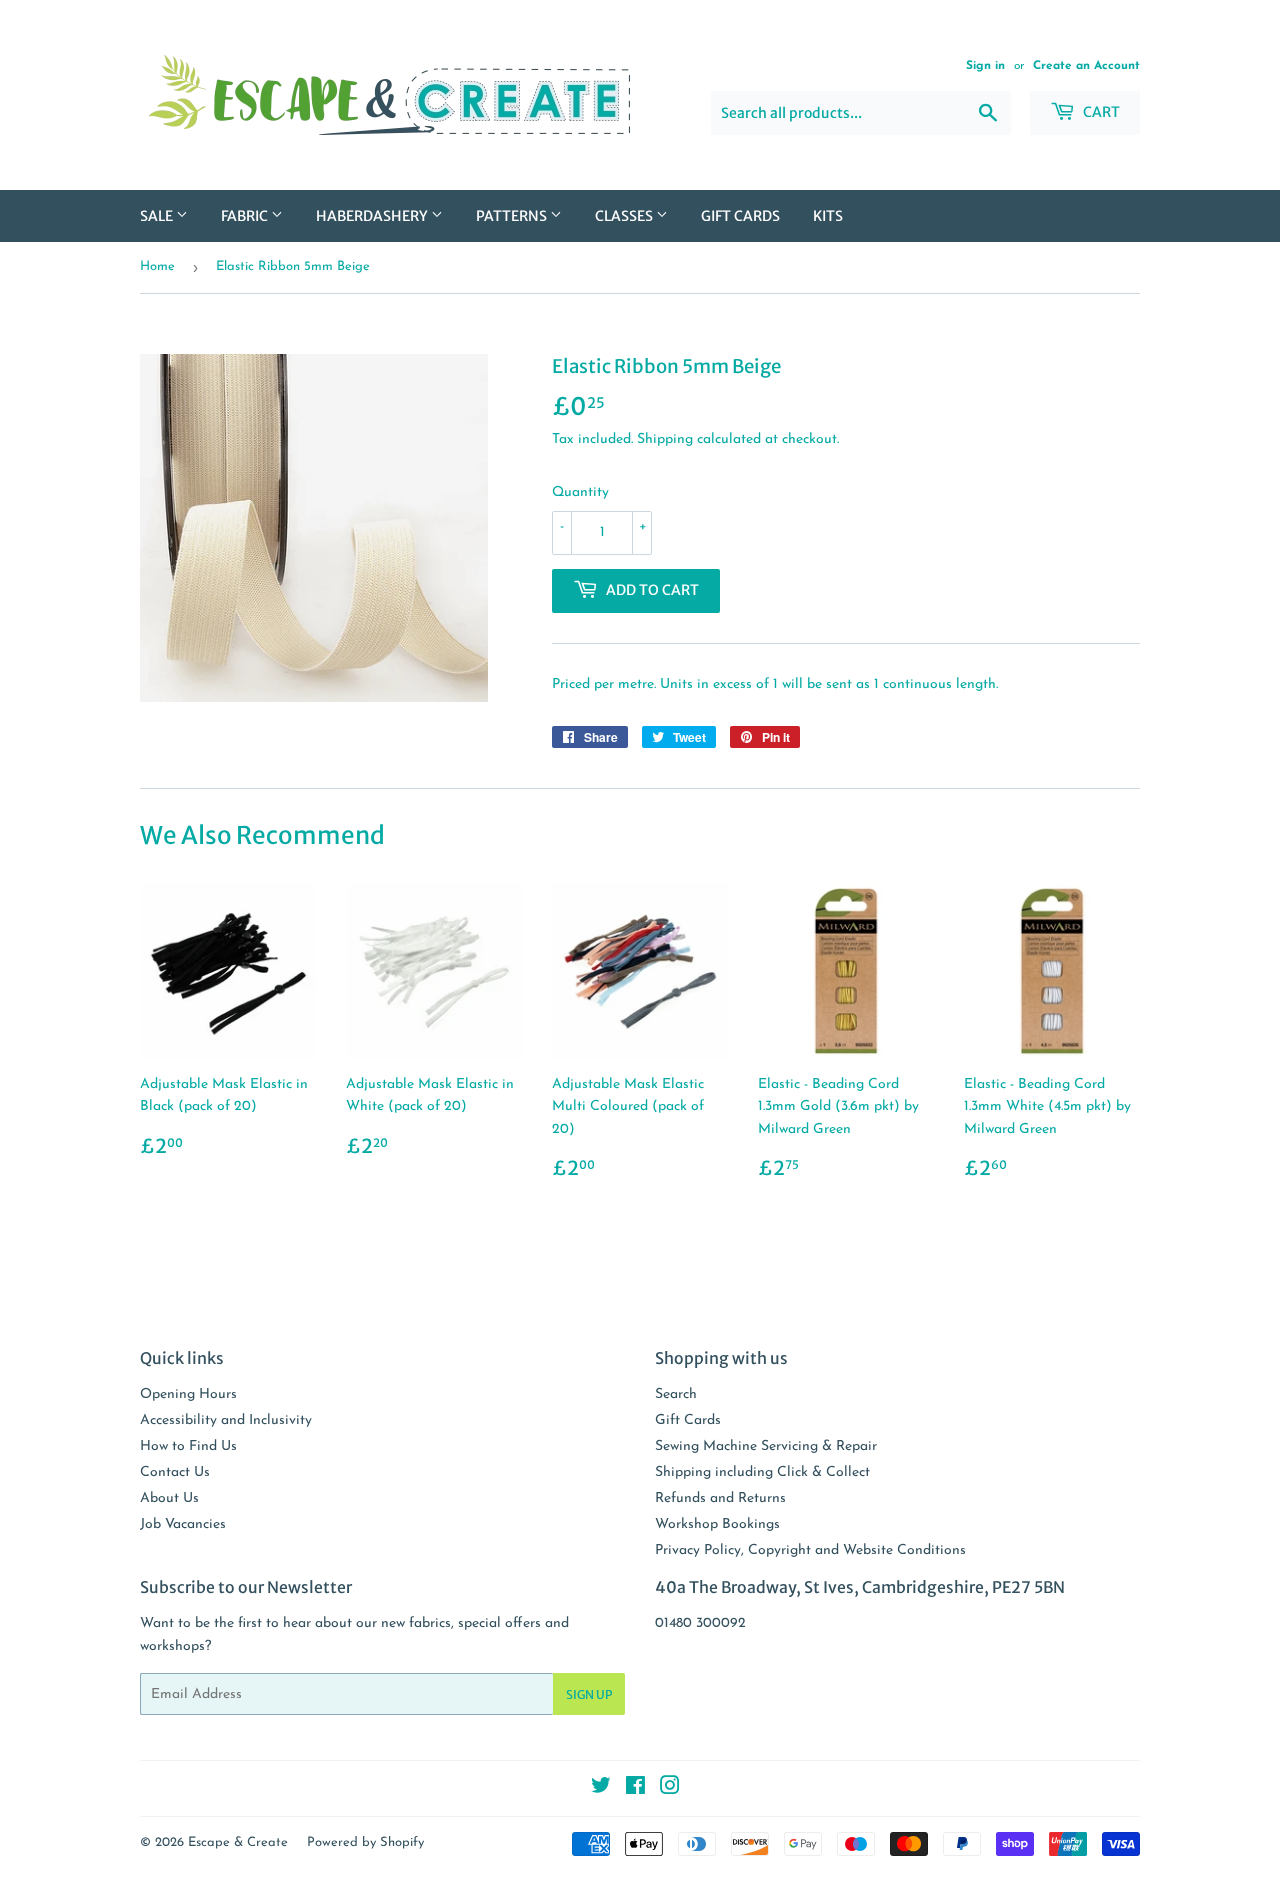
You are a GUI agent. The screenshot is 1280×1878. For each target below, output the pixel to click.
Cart (1100, 112)
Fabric (246, 216)
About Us (169, 1498)
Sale (158, 216)
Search (676, 1394)
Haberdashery (373, 216)
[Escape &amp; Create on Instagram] (670, 1789)
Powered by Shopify (365, 1842)
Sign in (985, 66)
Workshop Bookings (717, 1524)
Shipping (665, 439)
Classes (625, 216)
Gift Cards (740, 216)
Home (157, 266)
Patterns (513, 216)
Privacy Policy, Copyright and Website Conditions (810, 1550)
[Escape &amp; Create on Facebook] (635, 1789)
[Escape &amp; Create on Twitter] (601, 1789)
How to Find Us (188, 1446)
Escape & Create (238, 1842)
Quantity (580, 492)
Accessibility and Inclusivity (226, 1420)
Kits (828, 216)
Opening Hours (188, 1394)
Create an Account (1086, 66)
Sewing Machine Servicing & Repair (766, 1446)
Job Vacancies (183, 1524)
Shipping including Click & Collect (762, 1472)
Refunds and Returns (720, 1498)
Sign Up (589, 1694)
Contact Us (175, 1472)
